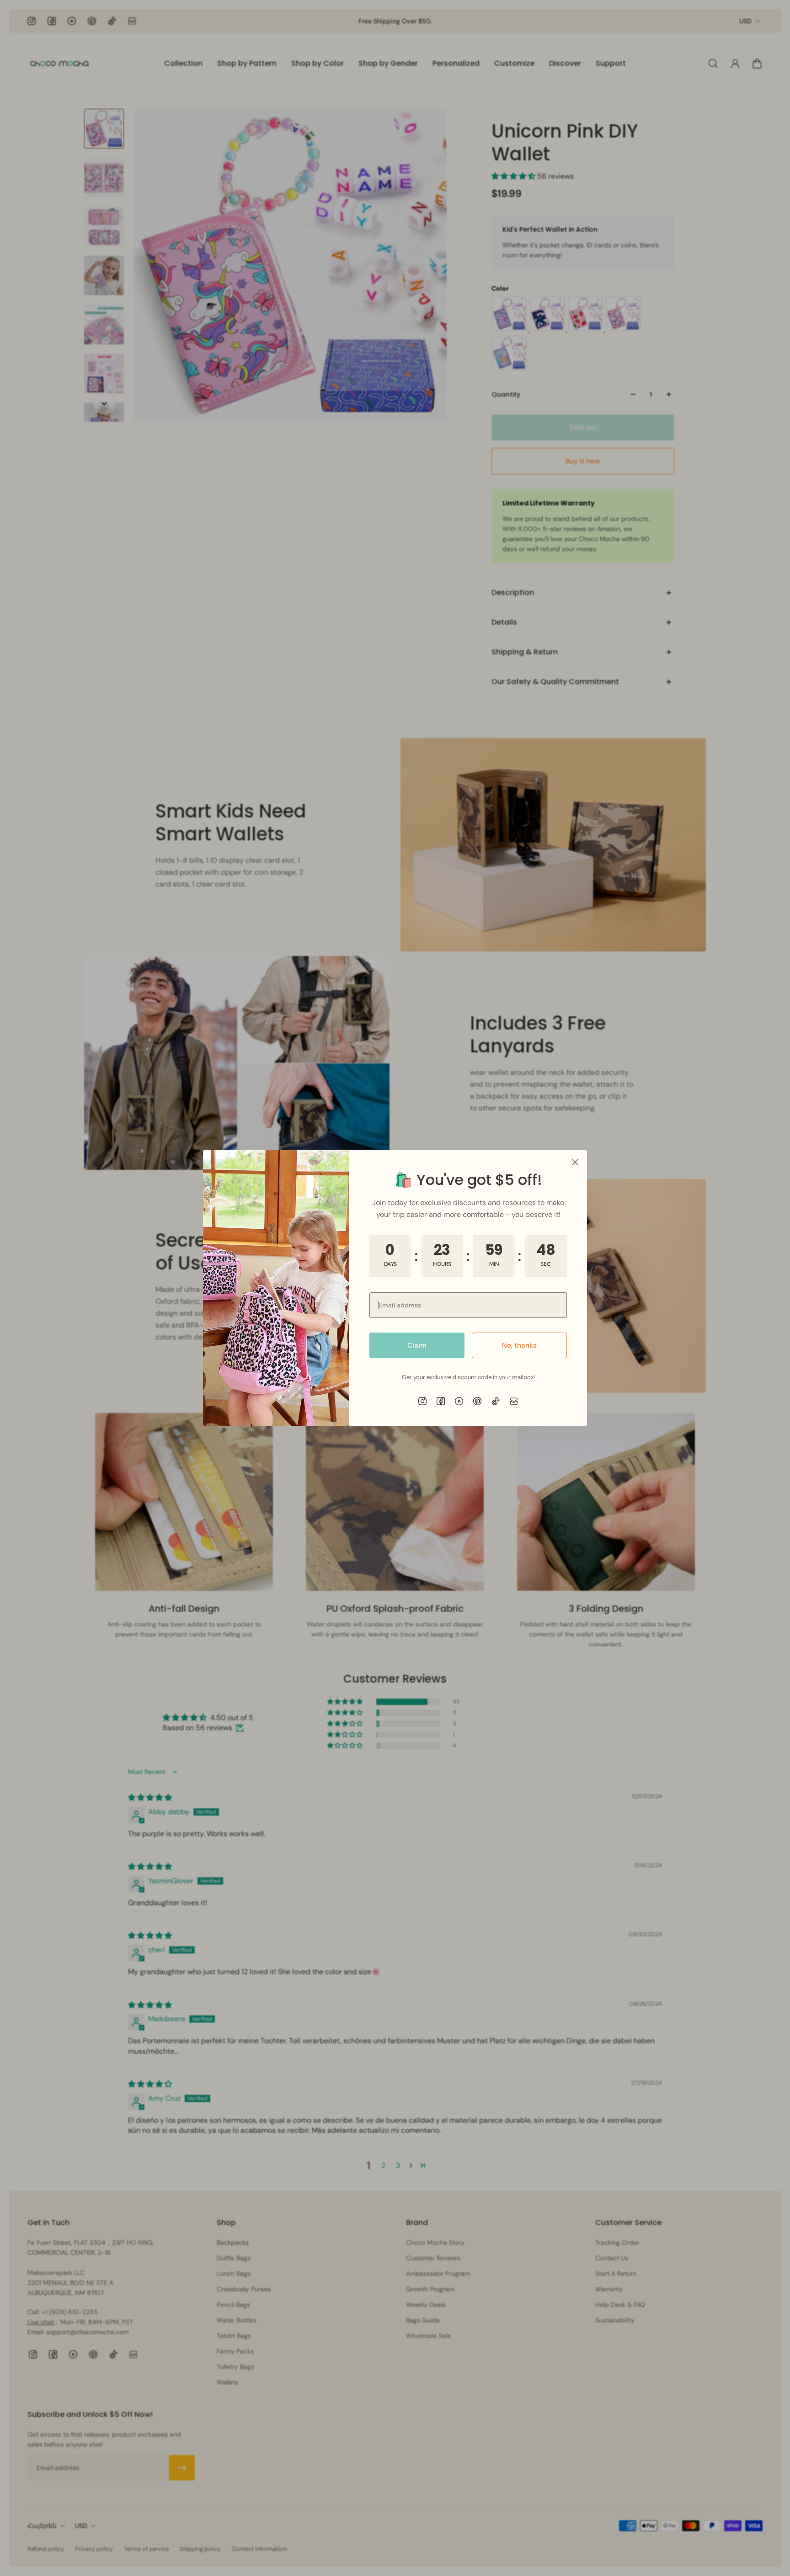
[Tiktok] (496, 1401)
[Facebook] (441, 1401)
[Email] (514, 1401)
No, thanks (519, 1345)
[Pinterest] (477, 1401)
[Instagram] (422, 1401)
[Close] (575, 1162)
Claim (417, 1345)
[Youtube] (459, 1401)
